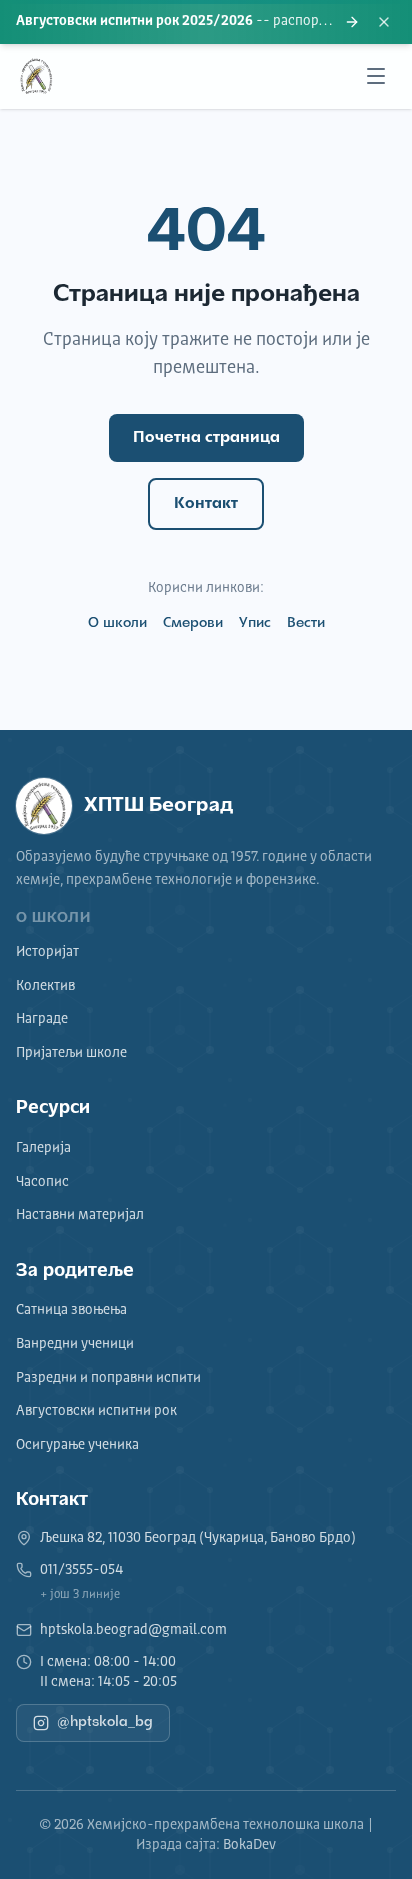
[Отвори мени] (376, 76)
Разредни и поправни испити (108, 1378)
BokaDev (249, 1845)
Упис (255, 623)
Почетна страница (206, 438)
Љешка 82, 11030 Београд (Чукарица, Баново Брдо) (198, 1538)
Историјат (47, 952)
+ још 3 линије (80, 1595)
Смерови (193, 623)
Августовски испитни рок (96, 1411)
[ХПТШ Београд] (36, 76)
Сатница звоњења (71, 1310)
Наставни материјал (80, 1215)
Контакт (206, 504)
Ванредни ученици (75, 1344)
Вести (306, 623)
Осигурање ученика (77, 1445)
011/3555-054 (81, 1570)
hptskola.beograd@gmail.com (133, 1630)
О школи (117, 623)
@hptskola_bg (105, 1722)
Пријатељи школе (71, 1053)
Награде (42, 1019)
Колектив (45, 986)
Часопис (42, 1182)
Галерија (43, 1148)
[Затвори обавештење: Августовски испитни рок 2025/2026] (384, 22)
